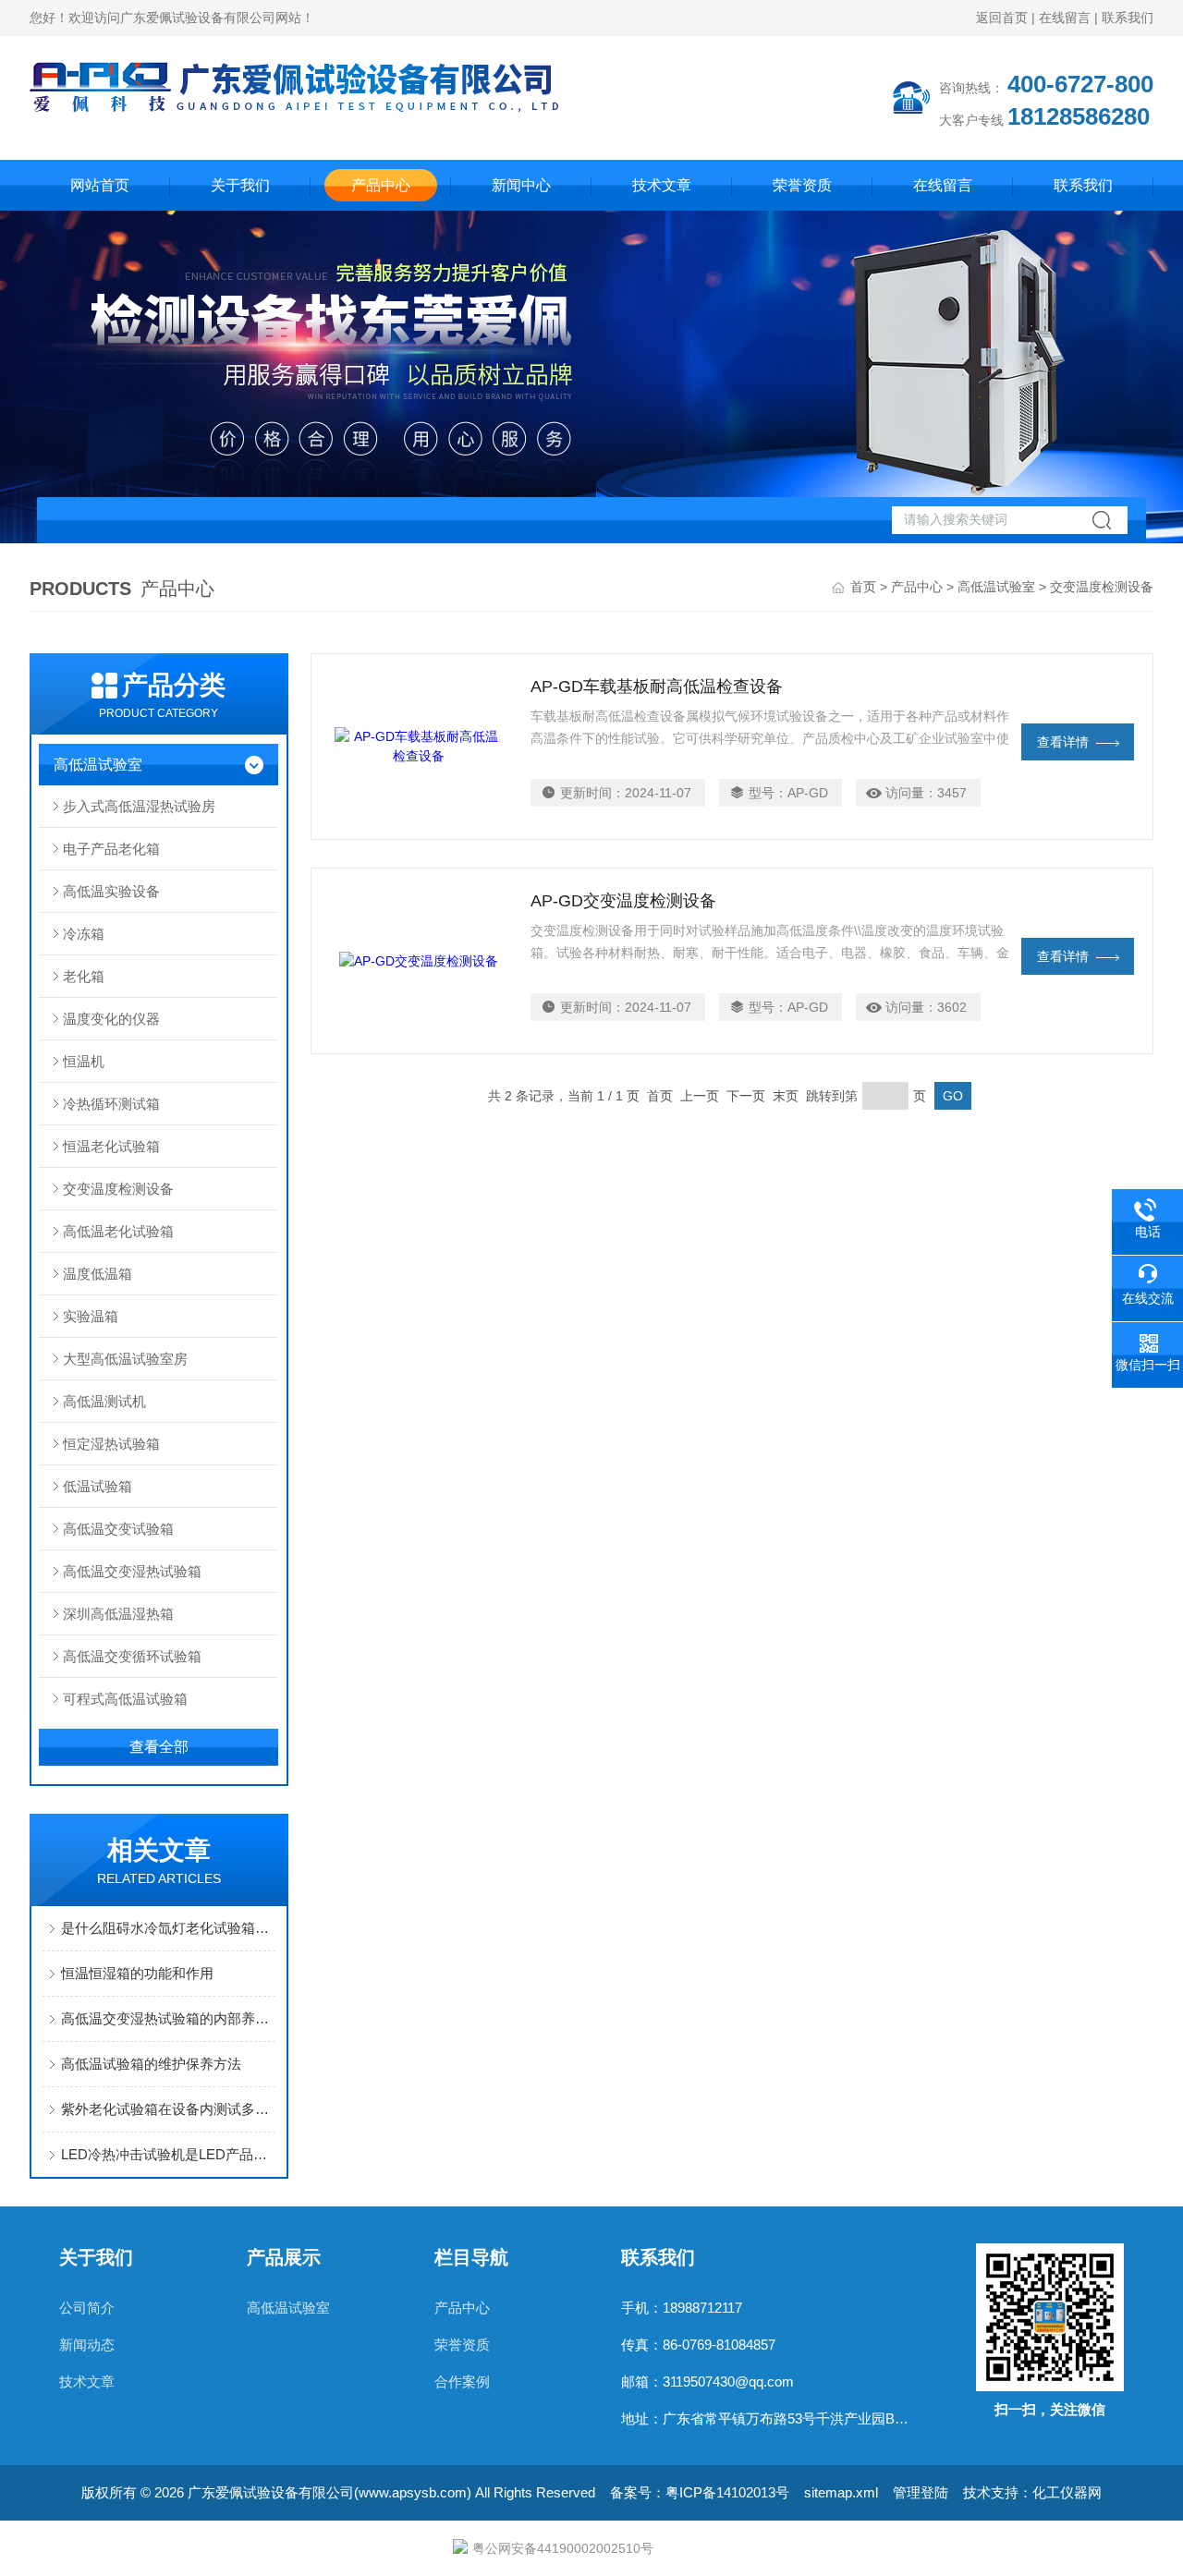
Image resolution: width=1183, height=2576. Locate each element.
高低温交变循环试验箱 (132, 1656)
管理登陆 (921, 2492)
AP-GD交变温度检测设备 (623, 901)
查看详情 (1063, 742)
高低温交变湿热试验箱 (132, 1571)
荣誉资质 (802, 185)
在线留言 (1065, 18)
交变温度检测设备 (118, 1189)
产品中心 (381, 185)
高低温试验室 (996, 587)
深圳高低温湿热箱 (118, 1614)
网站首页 (100, 185)
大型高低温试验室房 (125, 1359)
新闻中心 (521, 185)
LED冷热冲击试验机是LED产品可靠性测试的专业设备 (168, 2154)
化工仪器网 (1067, 2492)
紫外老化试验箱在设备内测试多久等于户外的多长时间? (168, 2109)
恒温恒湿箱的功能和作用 (137, 1973)
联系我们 (1128, 18)
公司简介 (87, 2308)
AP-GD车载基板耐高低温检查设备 (657, 687)
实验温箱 (91, 1316)
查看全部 (159, 1747)
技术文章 (662, 185)
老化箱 (84, 976)
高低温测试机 (104, 1401)
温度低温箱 (98, 1274)
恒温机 (84, 1061)
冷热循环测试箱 (111, 1104)
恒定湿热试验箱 (111, 1444)
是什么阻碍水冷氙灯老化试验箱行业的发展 (168, 1928)
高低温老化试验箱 (118, 1231)
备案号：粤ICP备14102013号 (700, 2492)
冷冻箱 (84, 934)
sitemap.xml (841, 2492)
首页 (863, 587)
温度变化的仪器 (111, 1019)
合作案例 (462, 2382)
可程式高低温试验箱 (125, 1699)
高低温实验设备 (111, 891)
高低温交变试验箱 (118, 1529)
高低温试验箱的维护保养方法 (151, 2064)
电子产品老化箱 (111, 849)
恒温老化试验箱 (111, 1146)
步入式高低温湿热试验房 (139, 806)
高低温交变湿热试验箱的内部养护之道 (168, 2018)
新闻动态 (87, 2345)
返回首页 (1002, 18)
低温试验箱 (98, 1486)
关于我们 (240, 185)
